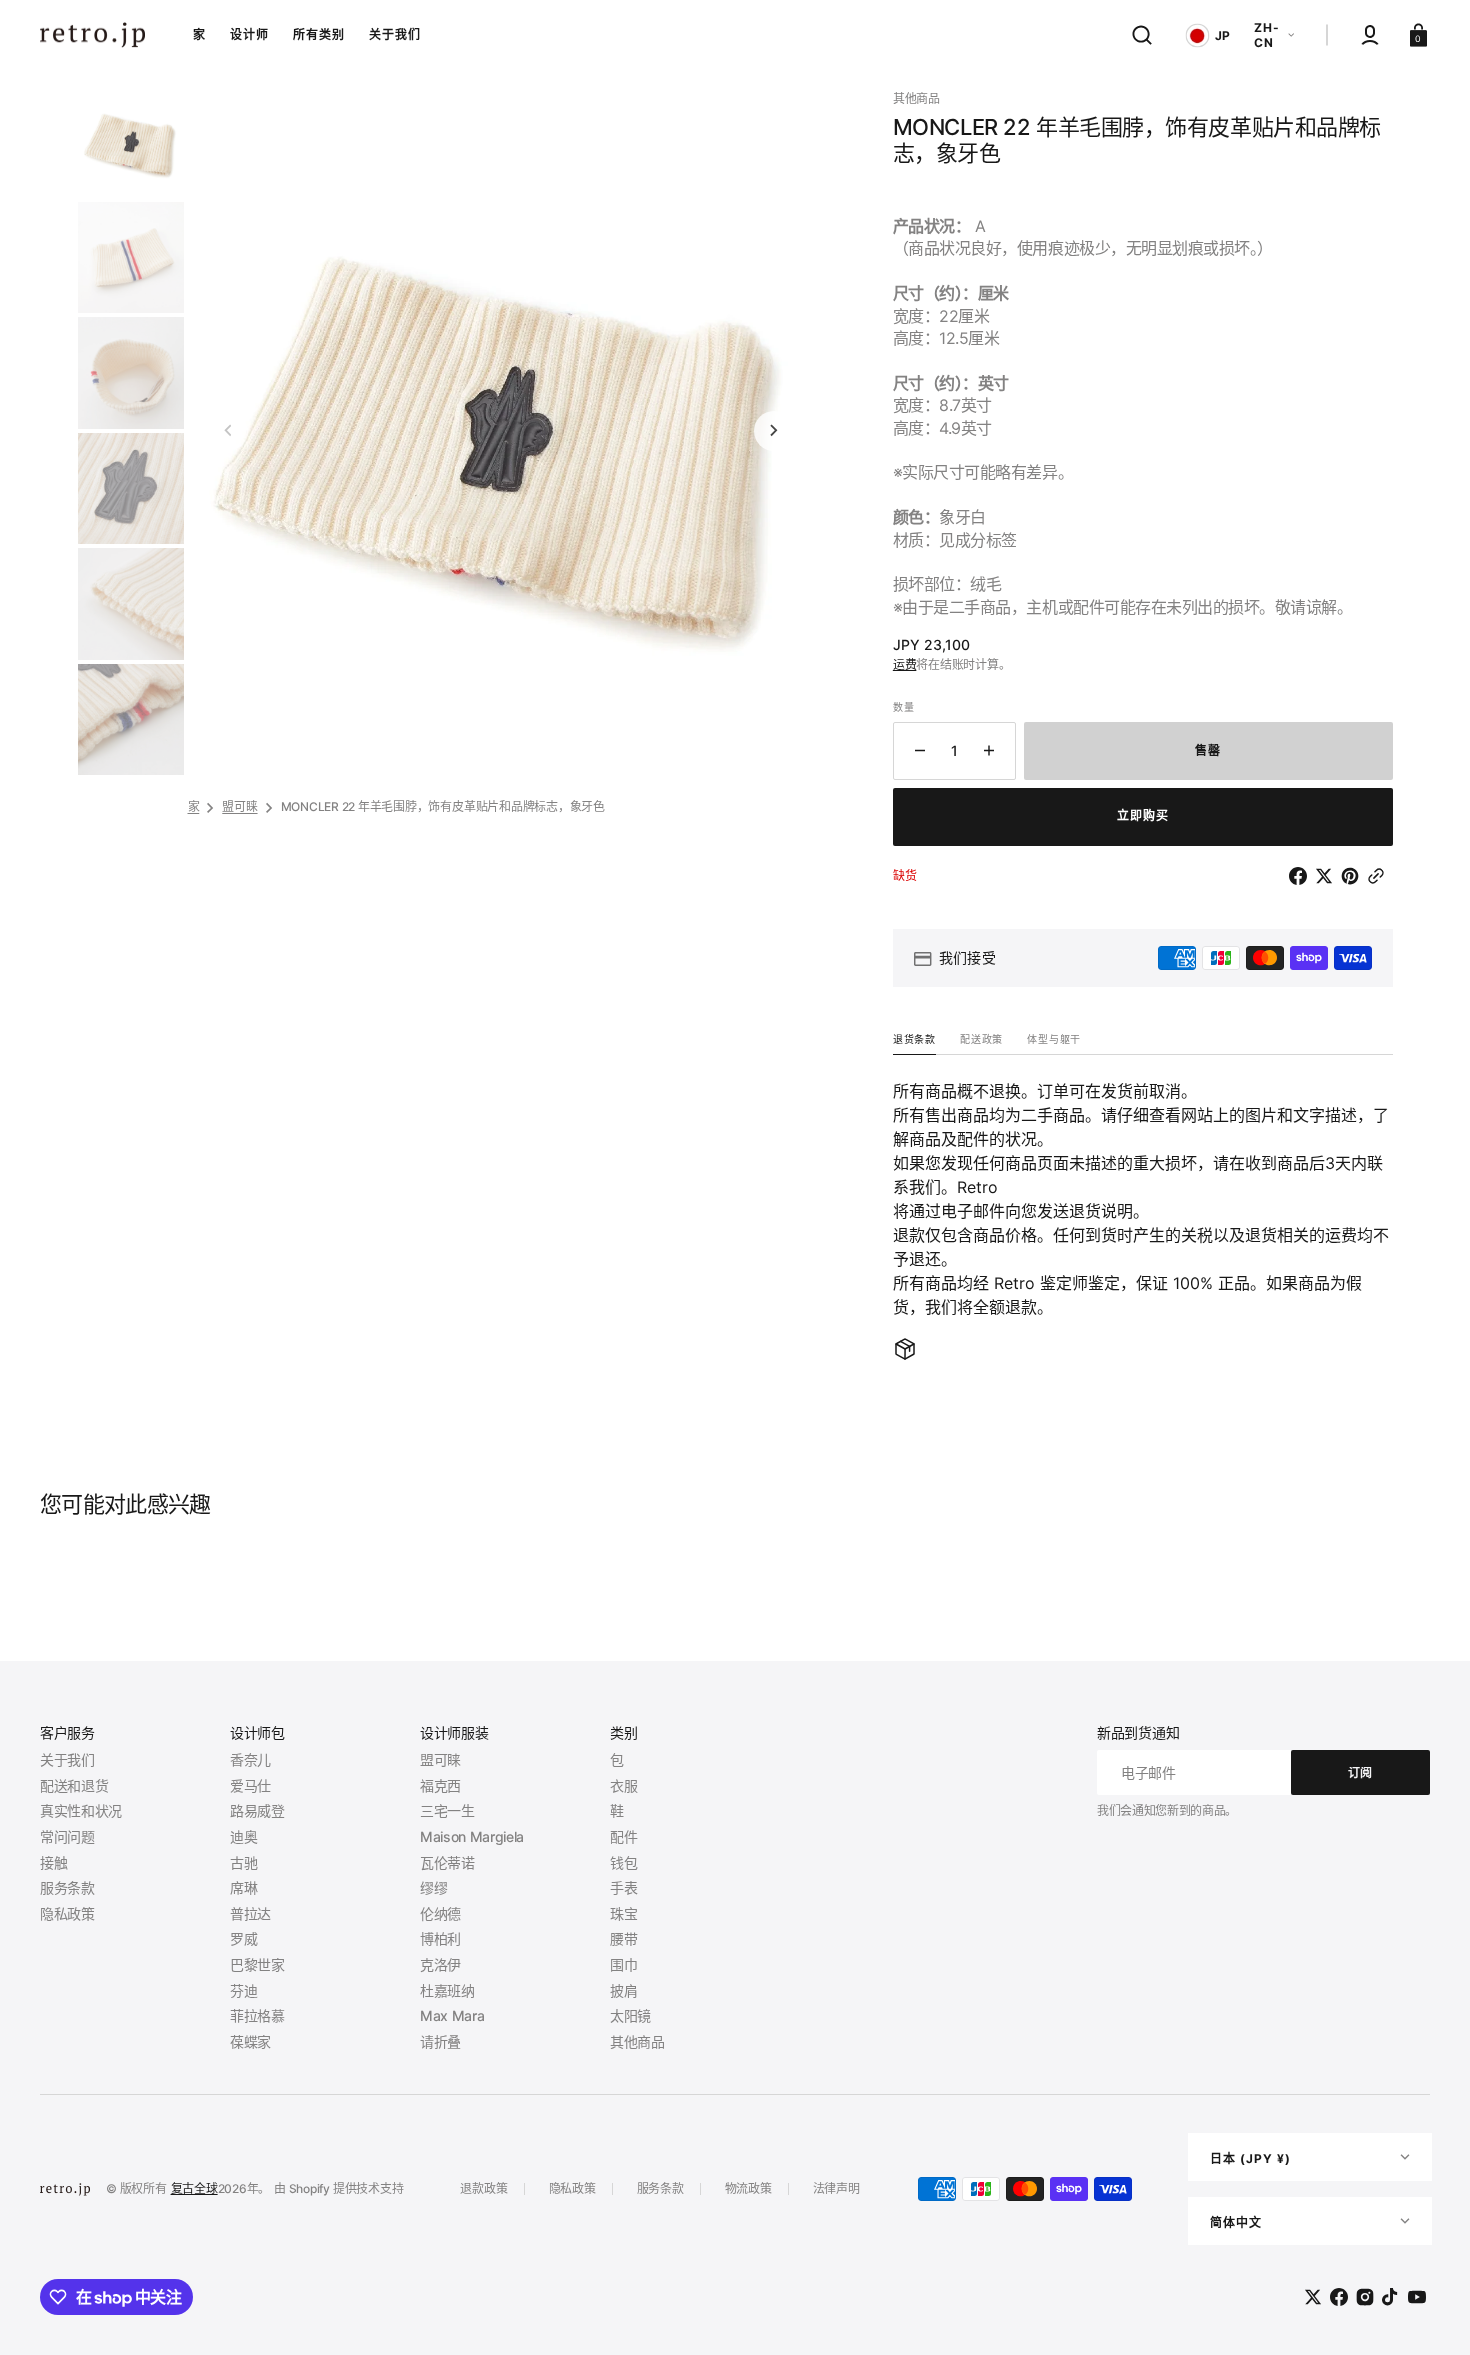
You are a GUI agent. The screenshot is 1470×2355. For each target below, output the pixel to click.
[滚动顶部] (1427, 2312)
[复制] (1380, 876)
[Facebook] (1302, 876)
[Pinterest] (1354, 876)
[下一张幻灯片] (774, 431)
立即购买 (1143, 815)
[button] (1142, 35)
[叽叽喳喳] (1328, 876)
